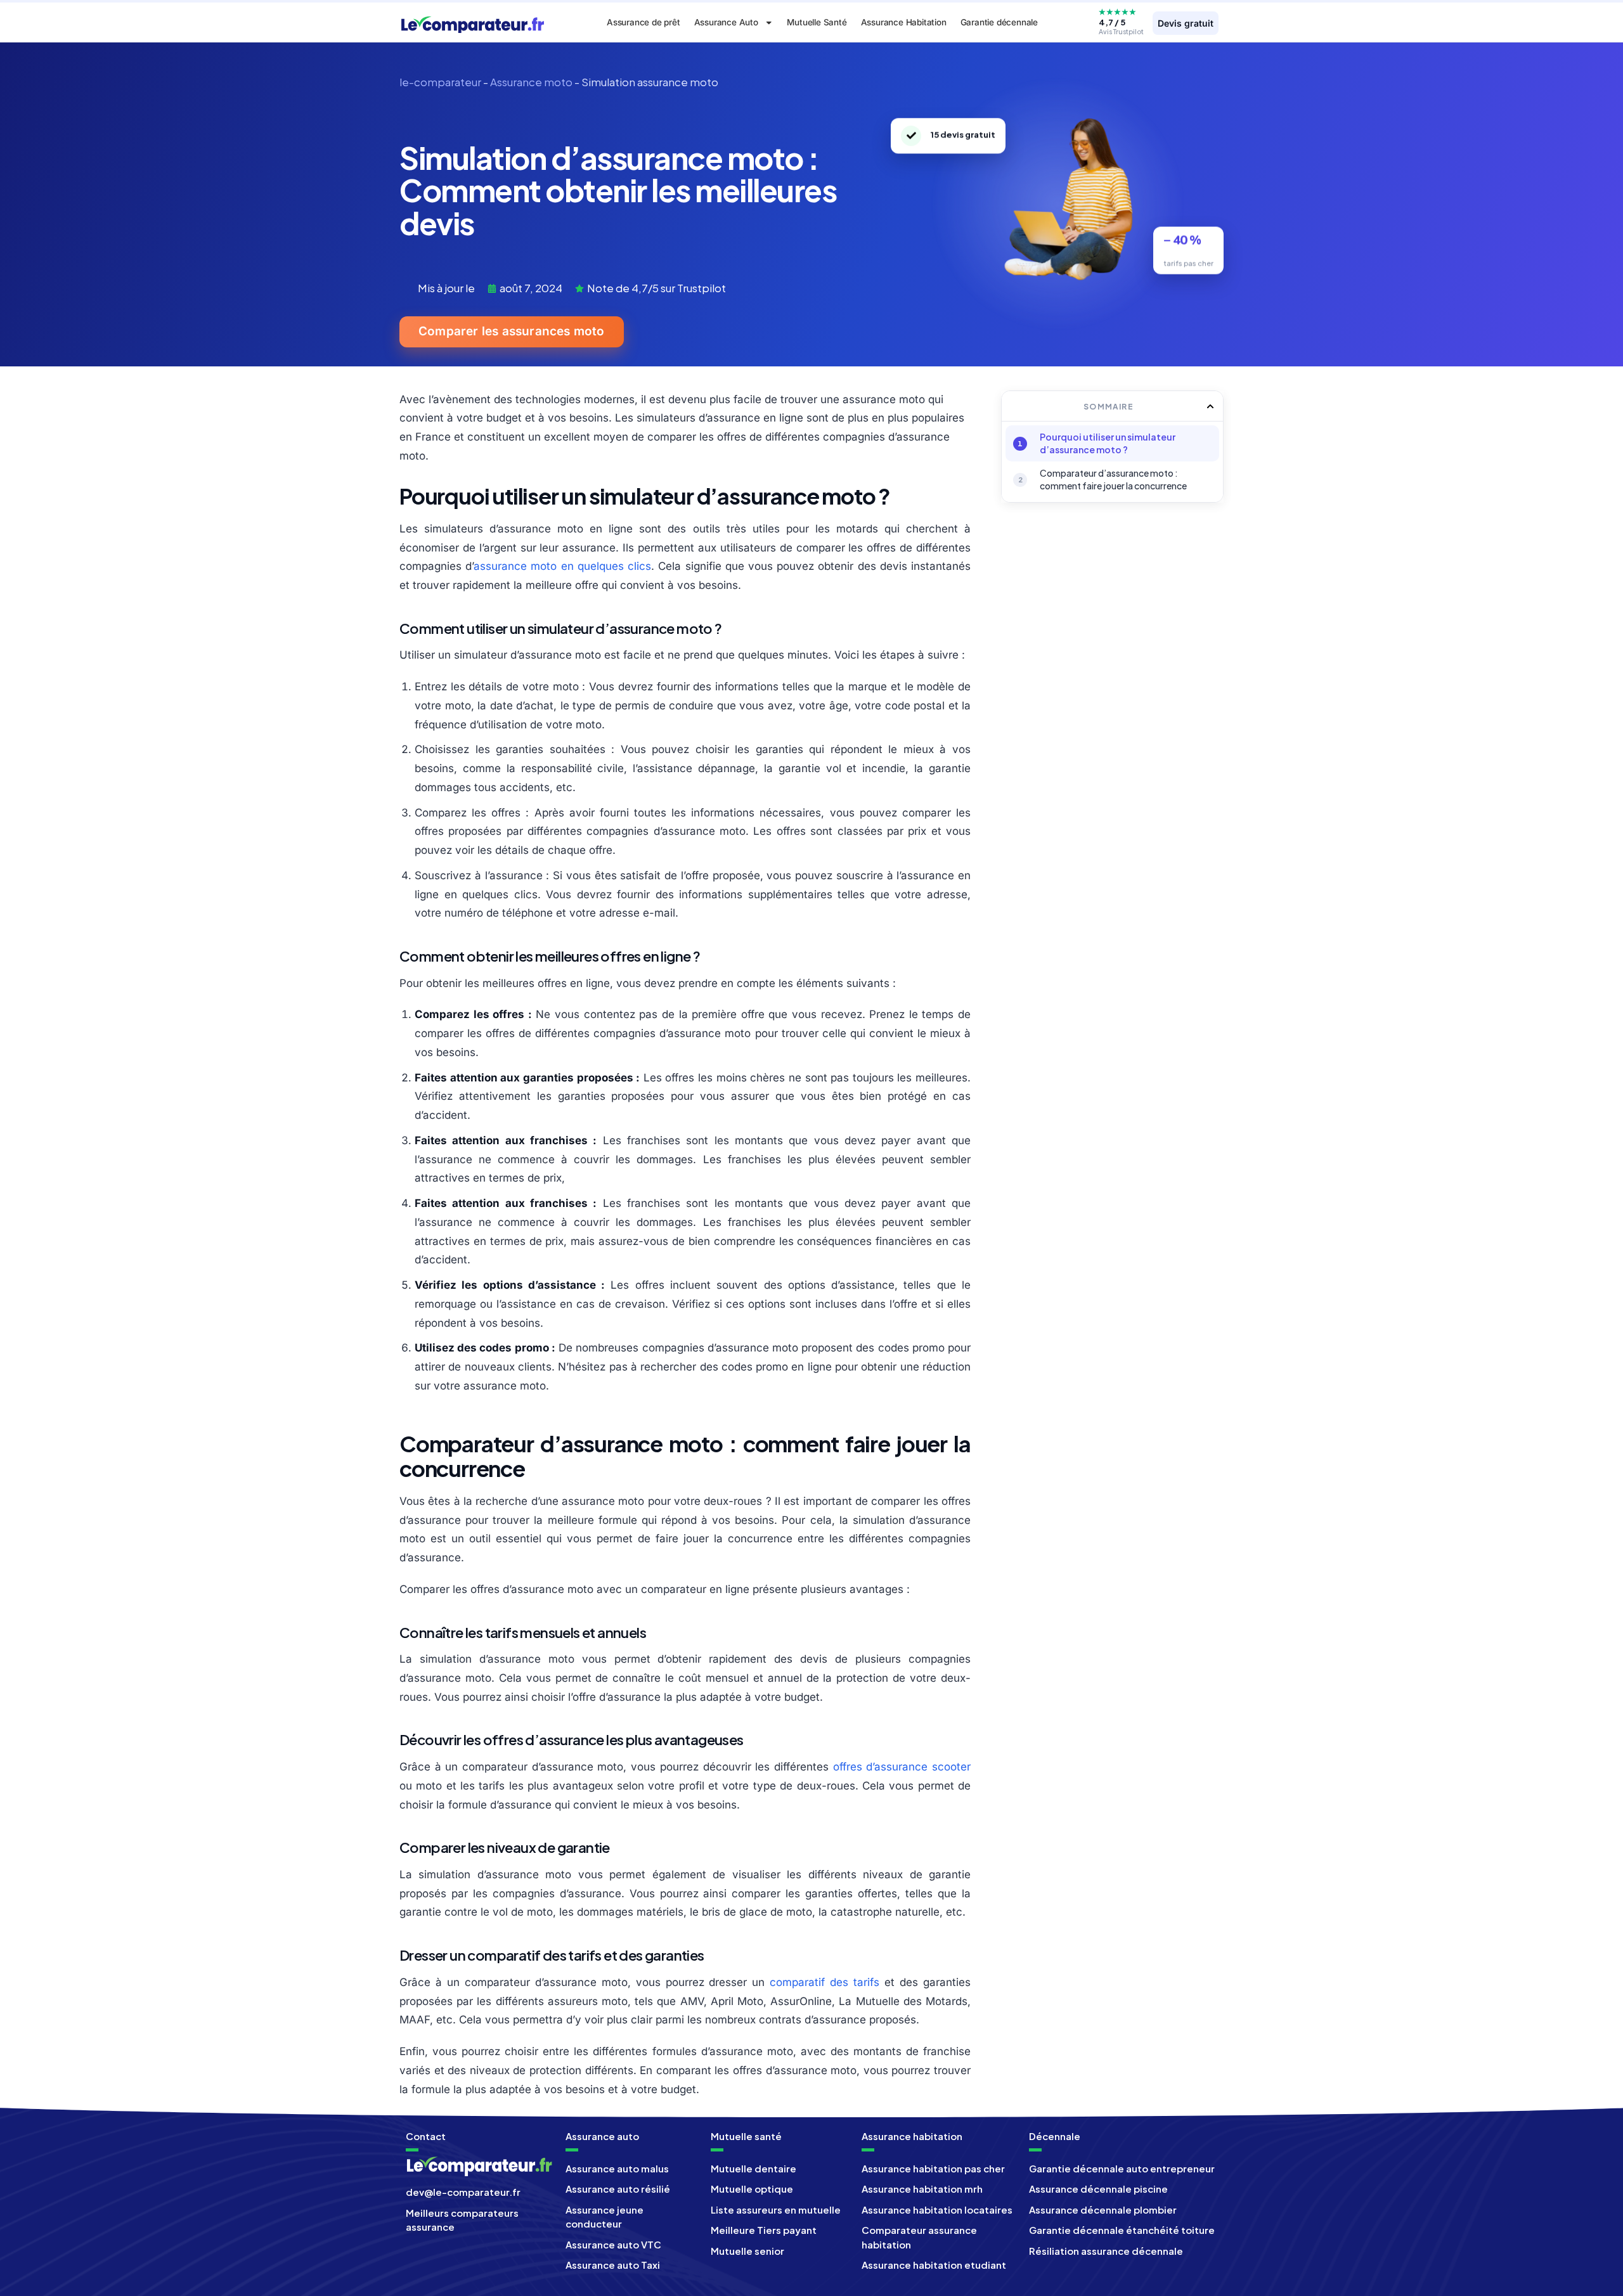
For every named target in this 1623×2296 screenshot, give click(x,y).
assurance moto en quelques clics (562, 566)
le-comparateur (440, 82)
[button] (1210, 406)
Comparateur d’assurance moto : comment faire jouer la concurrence (1113, 479)
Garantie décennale (999, 22)
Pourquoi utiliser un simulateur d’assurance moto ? (1108, 443)
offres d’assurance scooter (902, 1767)
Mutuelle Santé (817, 22)
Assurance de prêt (643, 22)
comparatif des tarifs (824, 1982)
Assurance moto (531, 82)
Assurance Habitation (904, 22)
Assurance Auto (726, 22)
